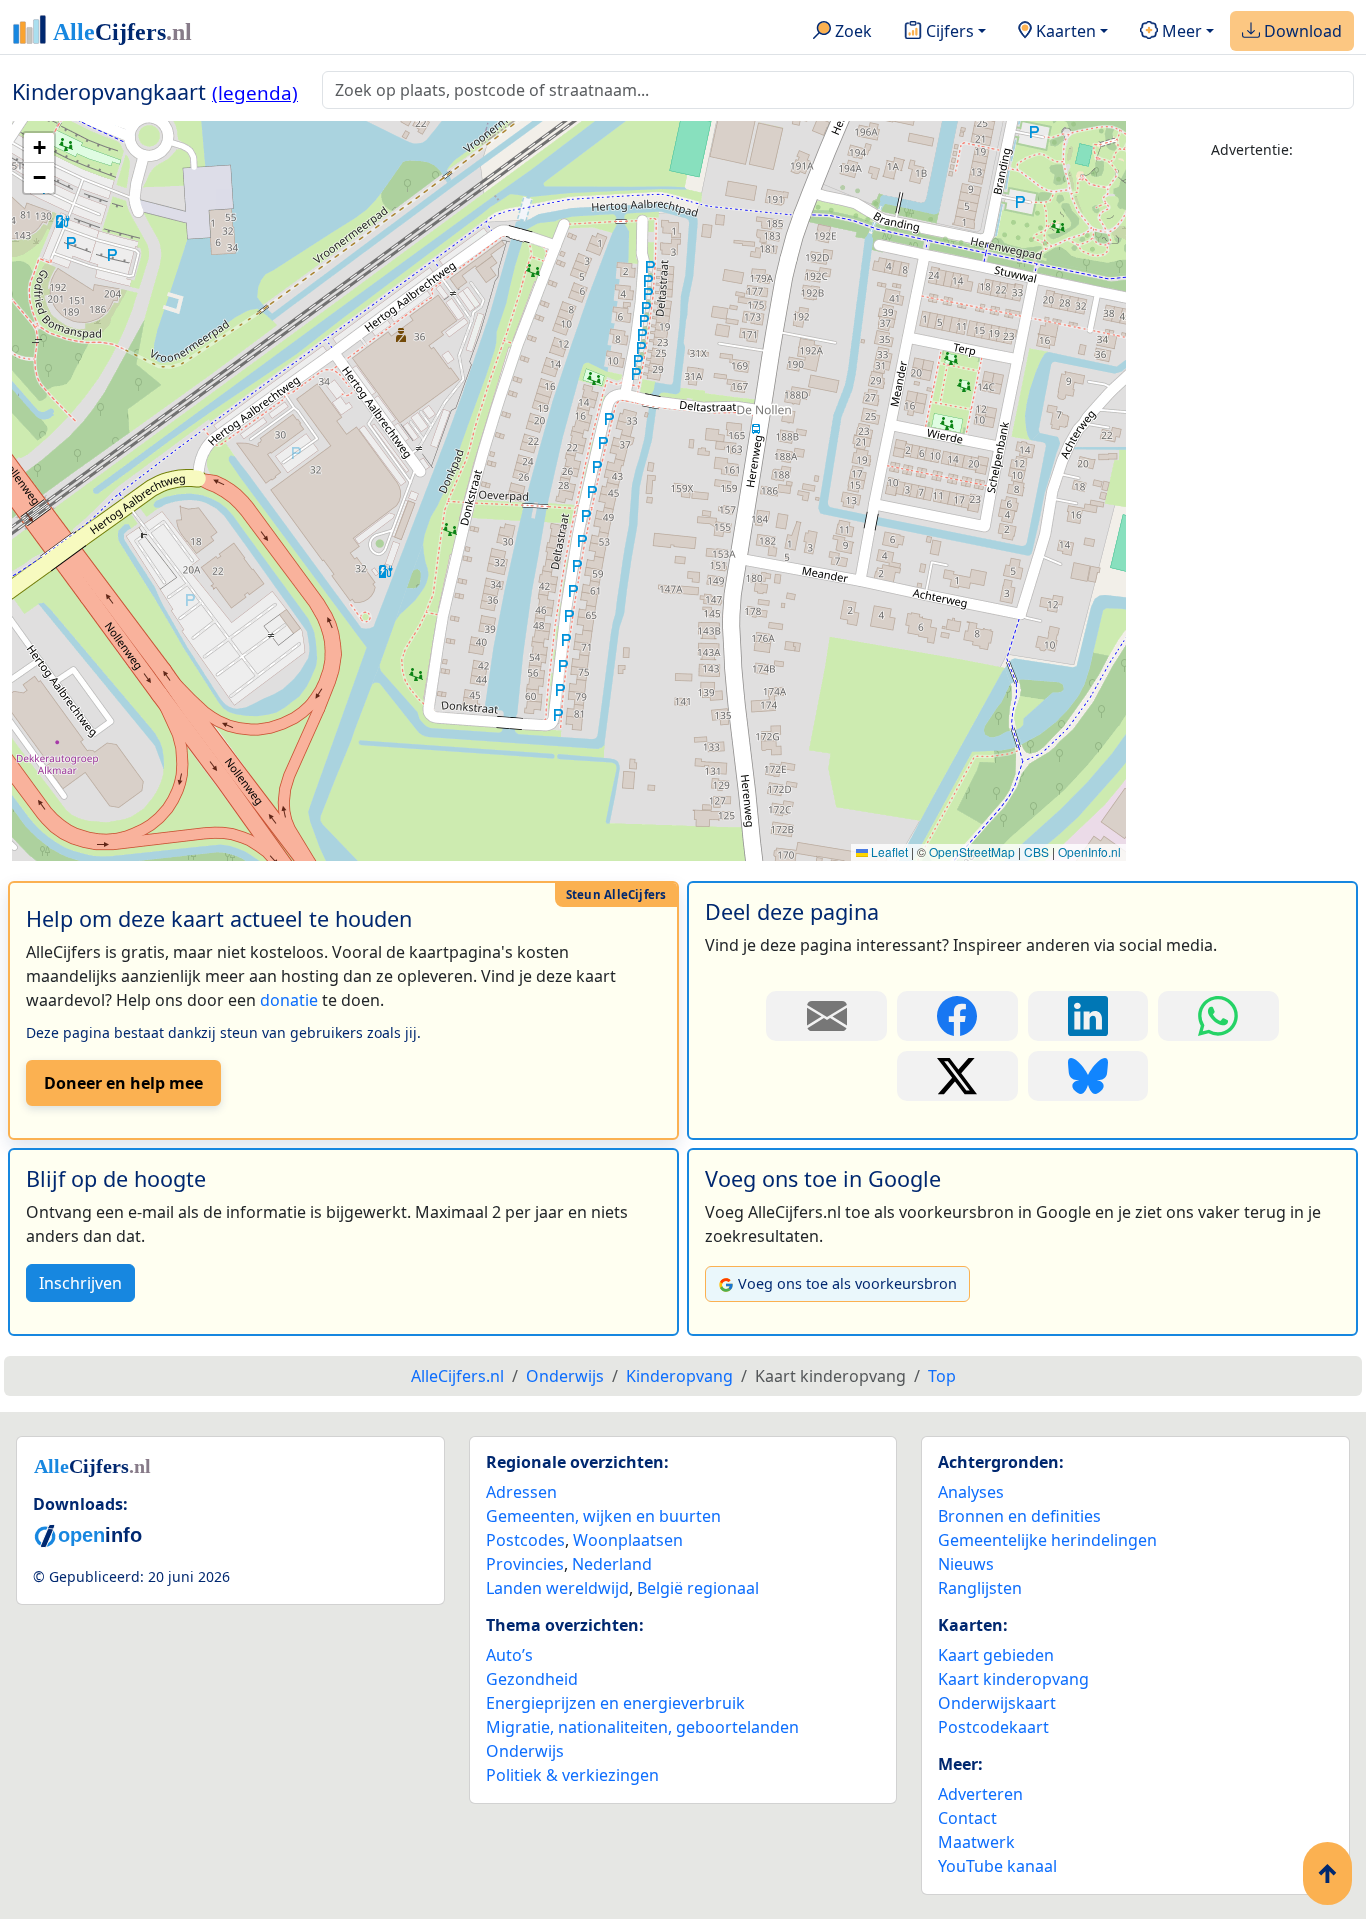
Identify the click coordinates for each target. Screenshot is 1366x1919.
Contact (967, 1818)
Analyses (971, 1492)
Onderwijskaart (997, 1703)
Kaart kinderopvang (1013, 1679)
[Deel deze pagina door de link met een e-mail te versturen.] (826, 1016)
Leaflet (888, 851)
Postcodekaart (993, 1727)
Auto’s (509, 1655)
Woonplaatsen (628, 1540)
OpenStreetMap (972, 851)
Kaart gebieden (996, 1655)
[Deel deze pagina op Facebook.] (957, 1016)
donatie (289, 1000)
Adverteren (980, 1794)
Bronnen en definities (1019, 1516)
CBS (1036, 851)
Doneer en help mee (123, 1083)
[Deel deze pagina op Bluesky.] (1088, 1076)
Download (1301, 31)
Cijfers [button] (948, 31)
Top (942, 1376)
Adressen (521, 1492)
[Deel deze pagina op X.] (957, 1076)
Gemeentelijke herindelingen (1047, 1540)
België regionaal (698, 1588)
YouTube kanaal (997, 1866)
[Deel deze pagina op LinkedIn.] (1088, 1016)
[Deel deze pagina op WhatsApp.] (1218, 1016)
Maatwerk (976, 1842)
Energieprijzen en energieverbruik (615, 1703)
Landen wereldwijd (557, 1588)
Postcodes (525, 1540)
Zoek (851, 31)
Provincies (525, 1564)
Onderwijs (525, 1751)
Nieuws (966, 1564)
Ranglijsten (980, 1588)
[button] (39, 148)
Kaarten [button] (1064, 31)
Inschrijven (80, 1283)
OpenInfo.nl (1089, 851)
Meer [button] (1180, 31)
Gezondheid (532, 1679)
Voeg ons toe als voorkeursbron (847, 1283)
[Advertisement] (1252, 477)
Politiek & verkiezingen (572, 1775)
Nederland (612, 1564)
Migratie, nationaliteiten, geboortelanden (642, 1727)
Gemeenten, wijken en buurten (603, 1516)
